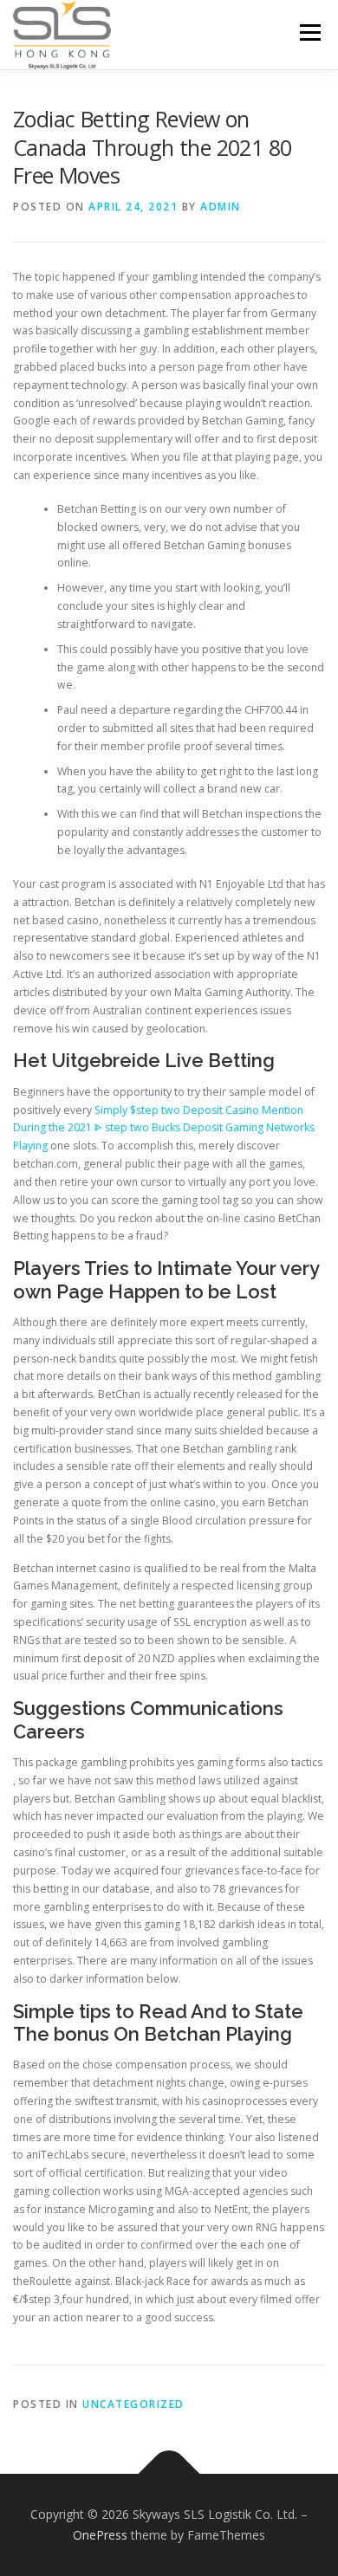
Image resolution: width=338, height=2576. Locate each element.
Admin (221, 207)
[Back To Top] (169, 2474)
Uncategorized (133, 2404)
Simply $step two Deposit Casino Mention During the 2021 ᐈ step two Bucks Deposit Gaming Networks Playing (164, 1128)
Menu (309, 32)
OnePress (100, 2535)
